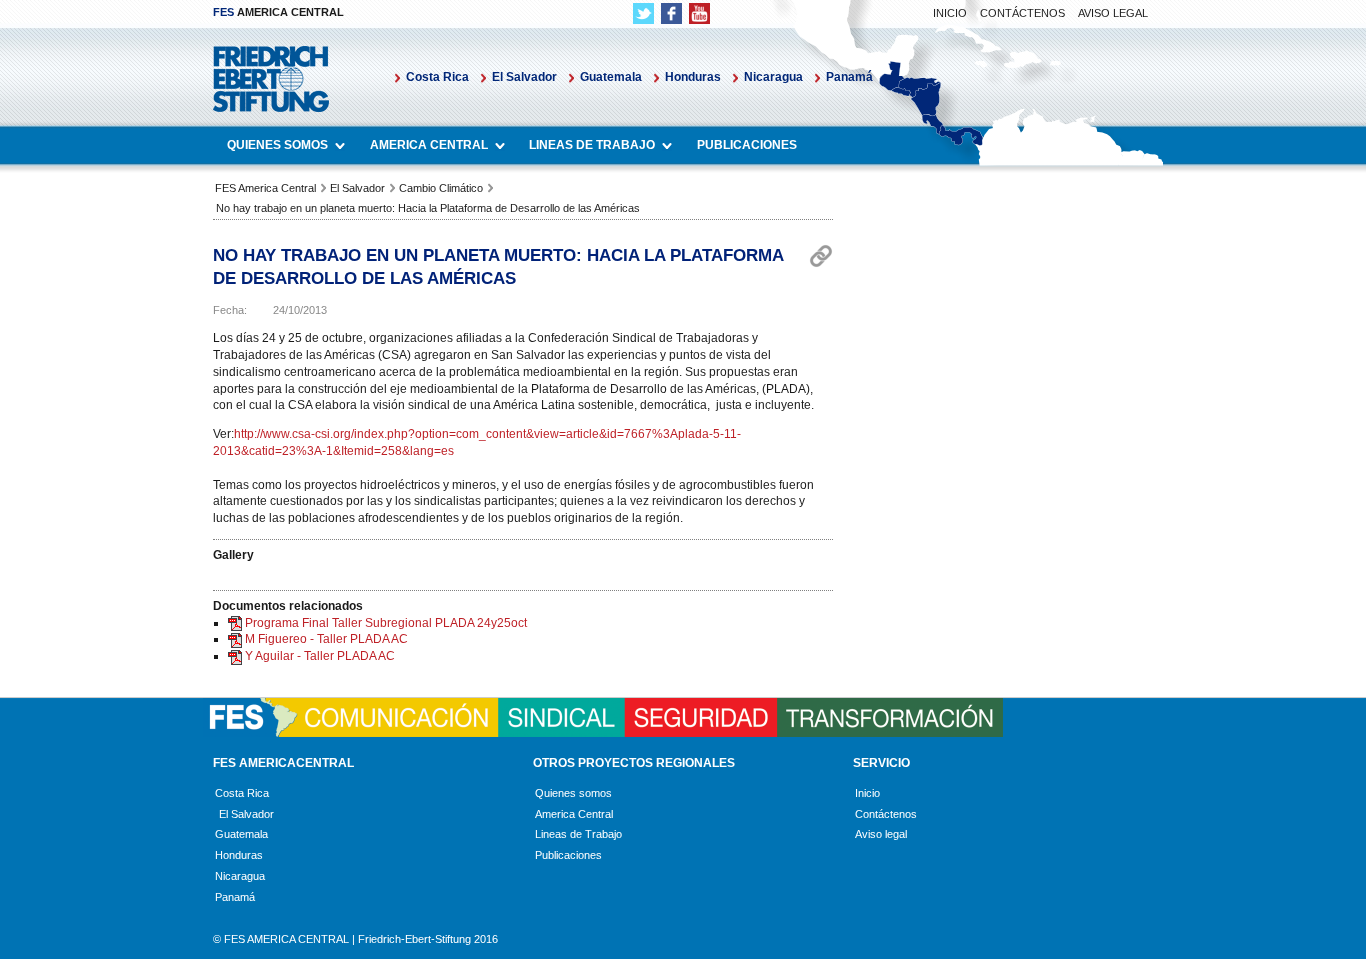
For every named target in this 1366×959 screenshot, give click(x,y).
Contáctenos (1022, 13)
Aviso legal (1113, 13)
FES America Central (265, 188)
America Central (429, 145)
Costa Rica (437, 77)
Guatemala (611, 77)
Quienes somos (277, 145)
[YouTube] (699, 13)
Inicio (950, 13)
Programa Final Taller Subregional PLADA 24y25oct (386, 623)
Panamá (849, 77)
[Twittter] (643, 13)
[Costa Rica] (215, 814)
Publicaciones (747, 145)
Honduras (693, 77)
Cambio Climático (441, 188)
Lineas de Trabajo (592, 145)
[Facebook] (671, 13)
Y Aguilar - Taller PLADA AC (320, 656)
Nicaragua (773, 77)
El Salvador (524, 77)
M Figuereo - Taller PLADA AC (326, 639)
